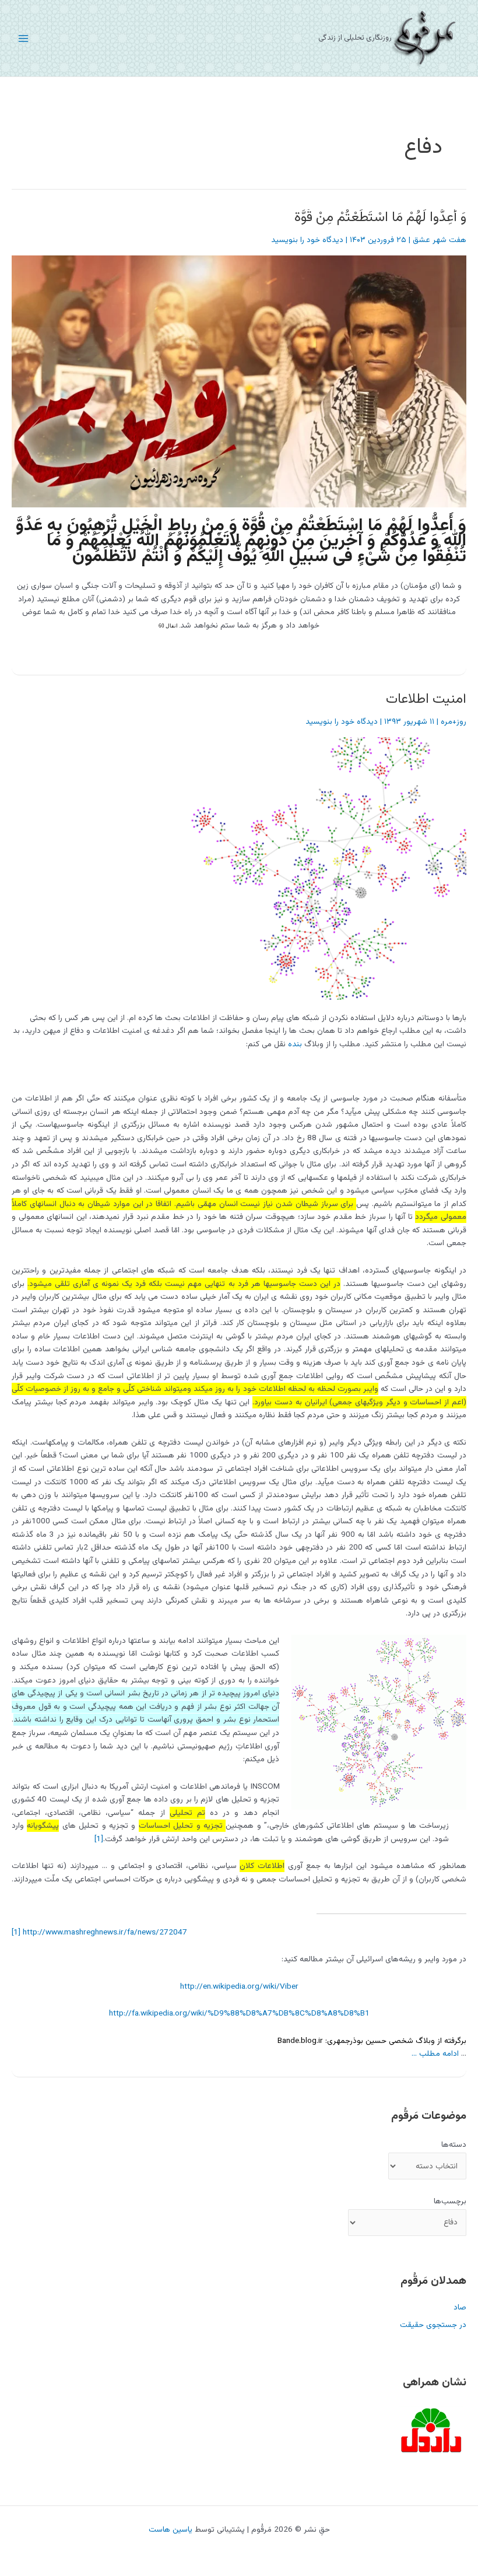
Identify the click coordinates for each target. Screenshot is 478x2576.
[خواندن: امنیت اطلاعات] (335, 869)
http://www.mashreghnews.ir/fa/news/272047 (105, 1932)
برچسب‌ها (450, 2201)
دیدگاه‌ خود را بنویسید (307, 240)
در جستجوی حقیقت (433, 2325)
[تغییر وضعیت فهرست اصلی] (24, 38)
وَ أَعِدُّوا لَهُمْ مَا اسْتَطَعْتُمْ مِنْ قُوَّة (380, 218)
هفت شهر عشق (440, 240)
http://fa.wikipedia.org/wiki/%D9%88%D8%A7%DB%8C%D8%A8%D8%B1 (239, 2014)
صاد (460, 2307)
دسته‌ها (454, 2145)
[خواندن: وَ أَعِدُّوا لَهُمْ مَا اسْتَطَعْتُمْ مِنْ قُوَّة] (242, 382)
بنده (295, 1044)
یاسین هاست (171, 2530)
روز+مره (454, 722)
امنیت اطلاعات (426, 700)
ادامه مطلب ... (435, 2054)
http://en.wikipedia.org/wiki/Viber (239, 1987)
